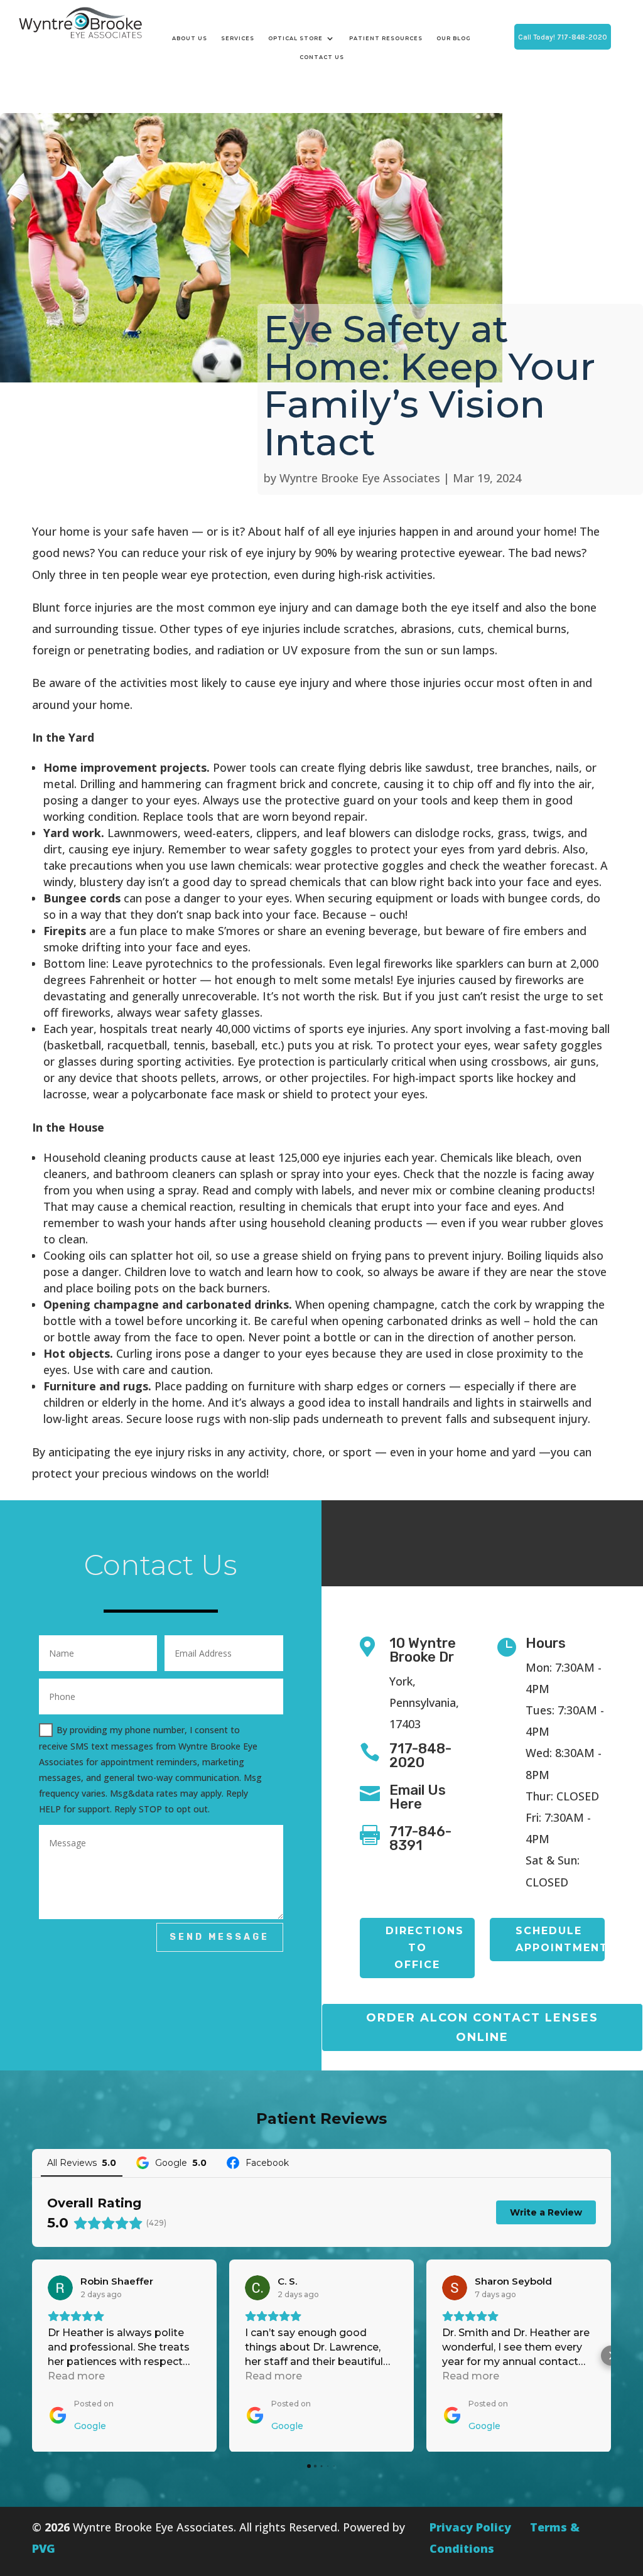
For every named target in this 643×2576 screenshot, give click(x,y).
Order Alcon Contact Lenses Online (482, 2027)
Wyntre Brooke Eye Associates (360, 478)
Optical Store (295, 38)
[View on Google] (60, 2288)
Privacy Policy (470, 2527)
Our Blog (454, 38)
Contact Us (322, 57)
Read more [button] (76, 2376)
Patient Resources (386, 38)
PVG (44, 2548)
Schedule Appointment (560, 1939)
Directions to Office (425, 1948)
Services (238, 38)
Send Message (219, 1937)
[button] (32, 2356)
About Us (190, 38)
